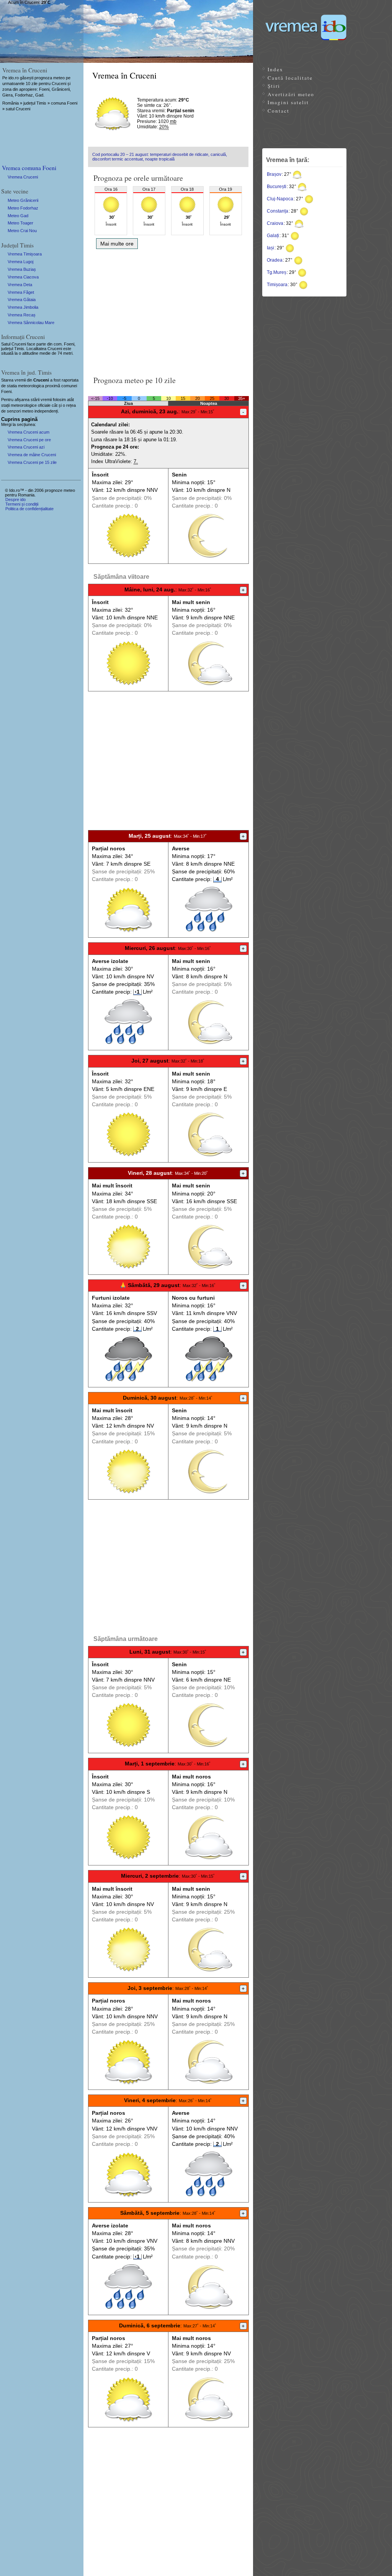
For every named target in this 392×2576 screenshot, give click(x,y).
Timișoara (277, 285)
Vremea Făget (21, 292)
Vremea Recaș (22, 315)
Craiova (275, 223)
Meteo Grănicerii (23, 200)
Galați (273, 236)
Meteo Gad (18, 216)
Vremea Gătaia (22, 300)
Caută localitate (290, 78)
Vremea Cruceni (23, 177)
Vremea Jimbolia (23, 307)
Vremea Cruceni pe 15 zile (32, 462)
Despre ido (16, 499)
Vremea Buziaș (22, 269)
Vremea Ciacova (23, 277)
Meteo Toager (20, 223)
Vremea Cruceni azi (26, 447)
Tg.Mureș (277, 272)
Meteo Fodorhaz (23, 208)
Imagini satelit (288, 102)
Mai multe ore (117, 244)
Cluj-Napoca (280, 199)
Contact (278, 111)
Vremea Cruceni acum (29, 432)
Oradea (275, 260)
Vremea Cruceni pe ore (29, 440)
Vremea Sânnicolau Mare (31, 323)
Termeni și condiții (22, 504)
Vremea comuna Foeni (29, 168)
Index (275, 69)
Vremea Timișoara (25, 254)
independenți (46, 411)
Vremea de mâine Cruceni (32, 455)
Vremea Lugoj (20, 262)
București (277, 187)
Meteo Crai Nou (22, 231)
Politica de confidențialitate (29, 509)
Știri (274, 86)
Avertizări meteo (291, 94)
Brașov (274, 174)
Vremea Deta (20, 285)
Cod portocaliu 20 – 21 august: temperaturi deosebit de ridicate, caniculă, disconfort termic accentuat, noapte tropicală (160, 157)
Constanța (278, 211)
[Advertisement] (168, 310)
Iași (270, 248)
